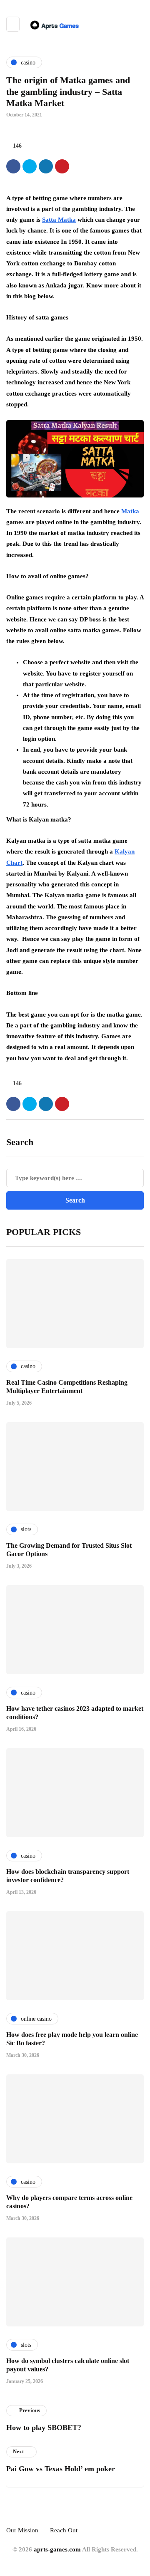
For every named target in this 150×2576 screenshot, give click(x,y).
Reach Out (64, 2530)
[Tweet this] (30, 166)
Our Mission (22, 2530)
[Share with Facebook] (13, 166)
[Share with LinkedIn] (46, 166)
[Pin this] (62, 166)
